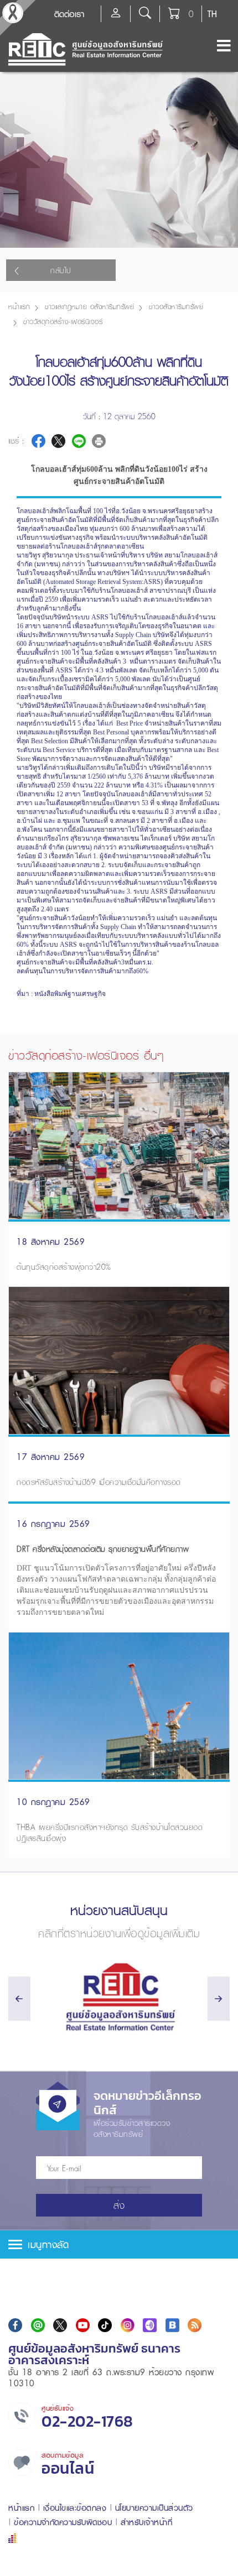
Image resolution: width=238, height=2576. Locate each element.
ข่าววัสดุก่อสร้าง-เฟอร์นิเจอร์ (63, 322)
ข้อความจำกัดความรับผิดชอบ (63, 2522)
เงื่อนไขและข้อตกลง (75, 2508)
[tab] (119, 2244)
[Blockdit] (172, 2325)
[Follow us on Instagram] (128, 2325)
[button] (119, 2244)
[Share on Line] (79, 441)
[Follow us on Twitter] (60, 2325)
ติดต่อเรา (69, 14)
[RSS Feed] (195, 2325)
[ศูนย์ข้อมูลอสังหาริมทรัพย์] (119, 1997)
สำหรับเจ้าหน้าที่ (147, 2522)
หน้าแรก (19, 307)
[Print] (99, 441)
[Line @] (38, 2325)
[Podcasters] (150, 2325)
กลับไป (61, 270)
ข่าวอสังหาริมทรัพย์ (176, 307)
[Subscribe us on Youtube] (83, 2325)
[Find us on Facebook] (15, 2325)
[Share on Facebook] (38, 441)
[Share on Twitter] (58, 441)
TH (212, 14)
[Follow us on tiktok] (105, 2325)
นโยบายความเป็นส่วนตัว (154, 2508)
